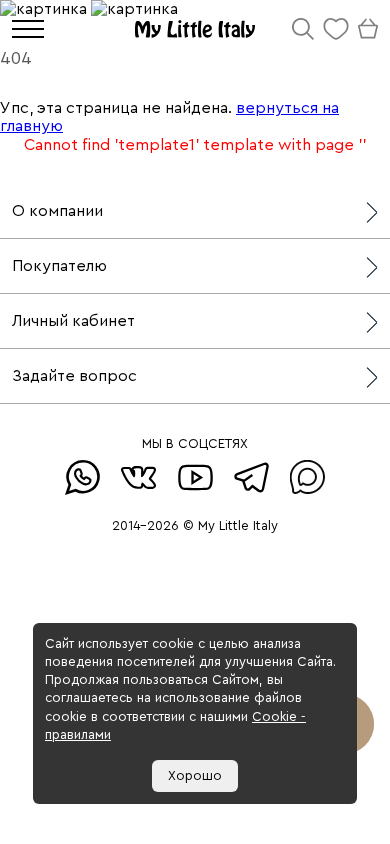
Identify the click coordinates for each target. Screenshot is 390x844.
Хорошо (195, 775)
